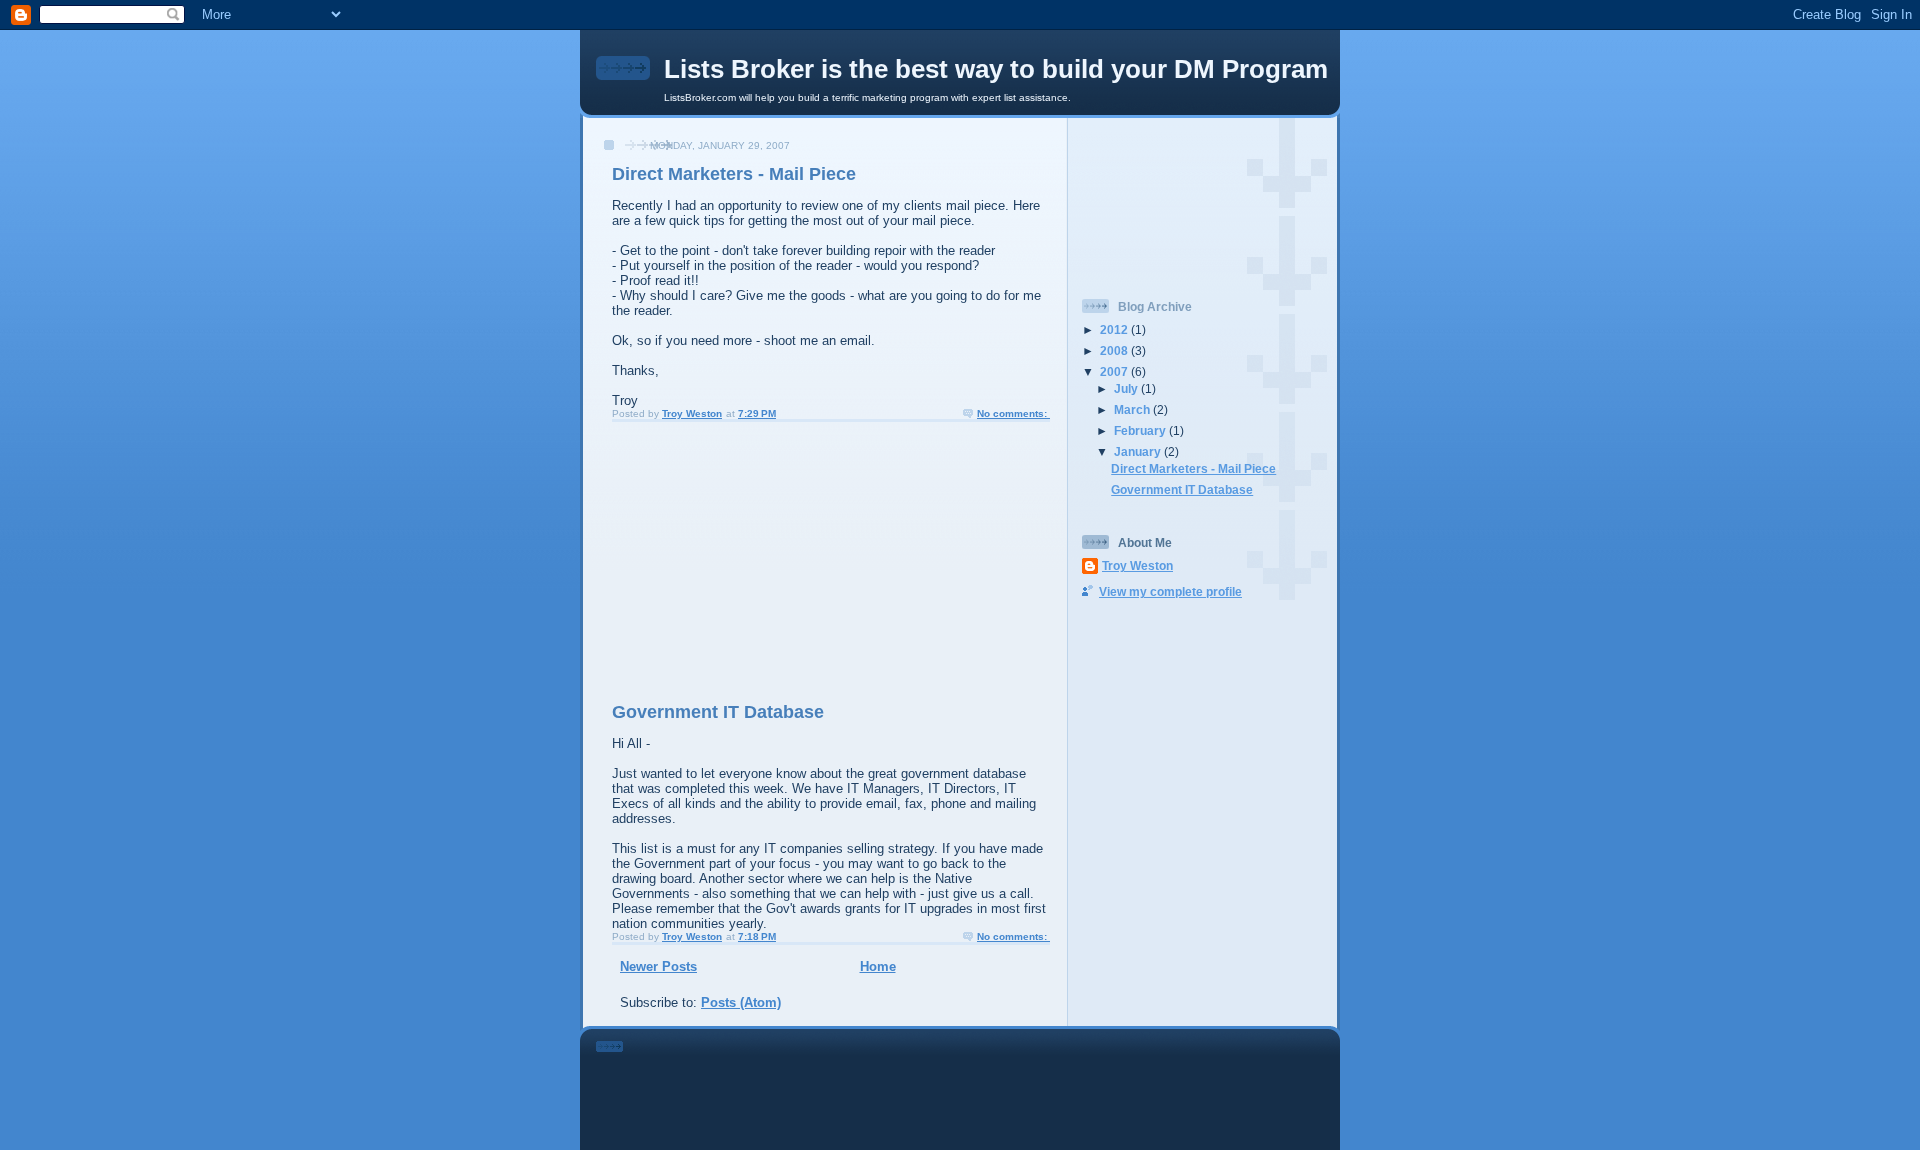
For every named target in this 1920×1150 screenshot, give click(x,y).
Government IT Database (718, 712)
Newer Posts (658, 966)
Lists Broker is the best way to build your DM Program (996, 69)
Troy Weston (1137, 565)
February (1141, 430)
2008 (1115, 350)
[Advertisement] (741, 561)
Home (878, 966)
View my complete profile (1170, 591)
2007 (1115, 371)
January (1139, 451)
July (1127, 388)
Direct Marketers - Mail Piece (734, 174)
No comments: (1013, 413)
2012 (1115, 329)
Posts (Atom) (741, 1002)
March (1133, 409)
